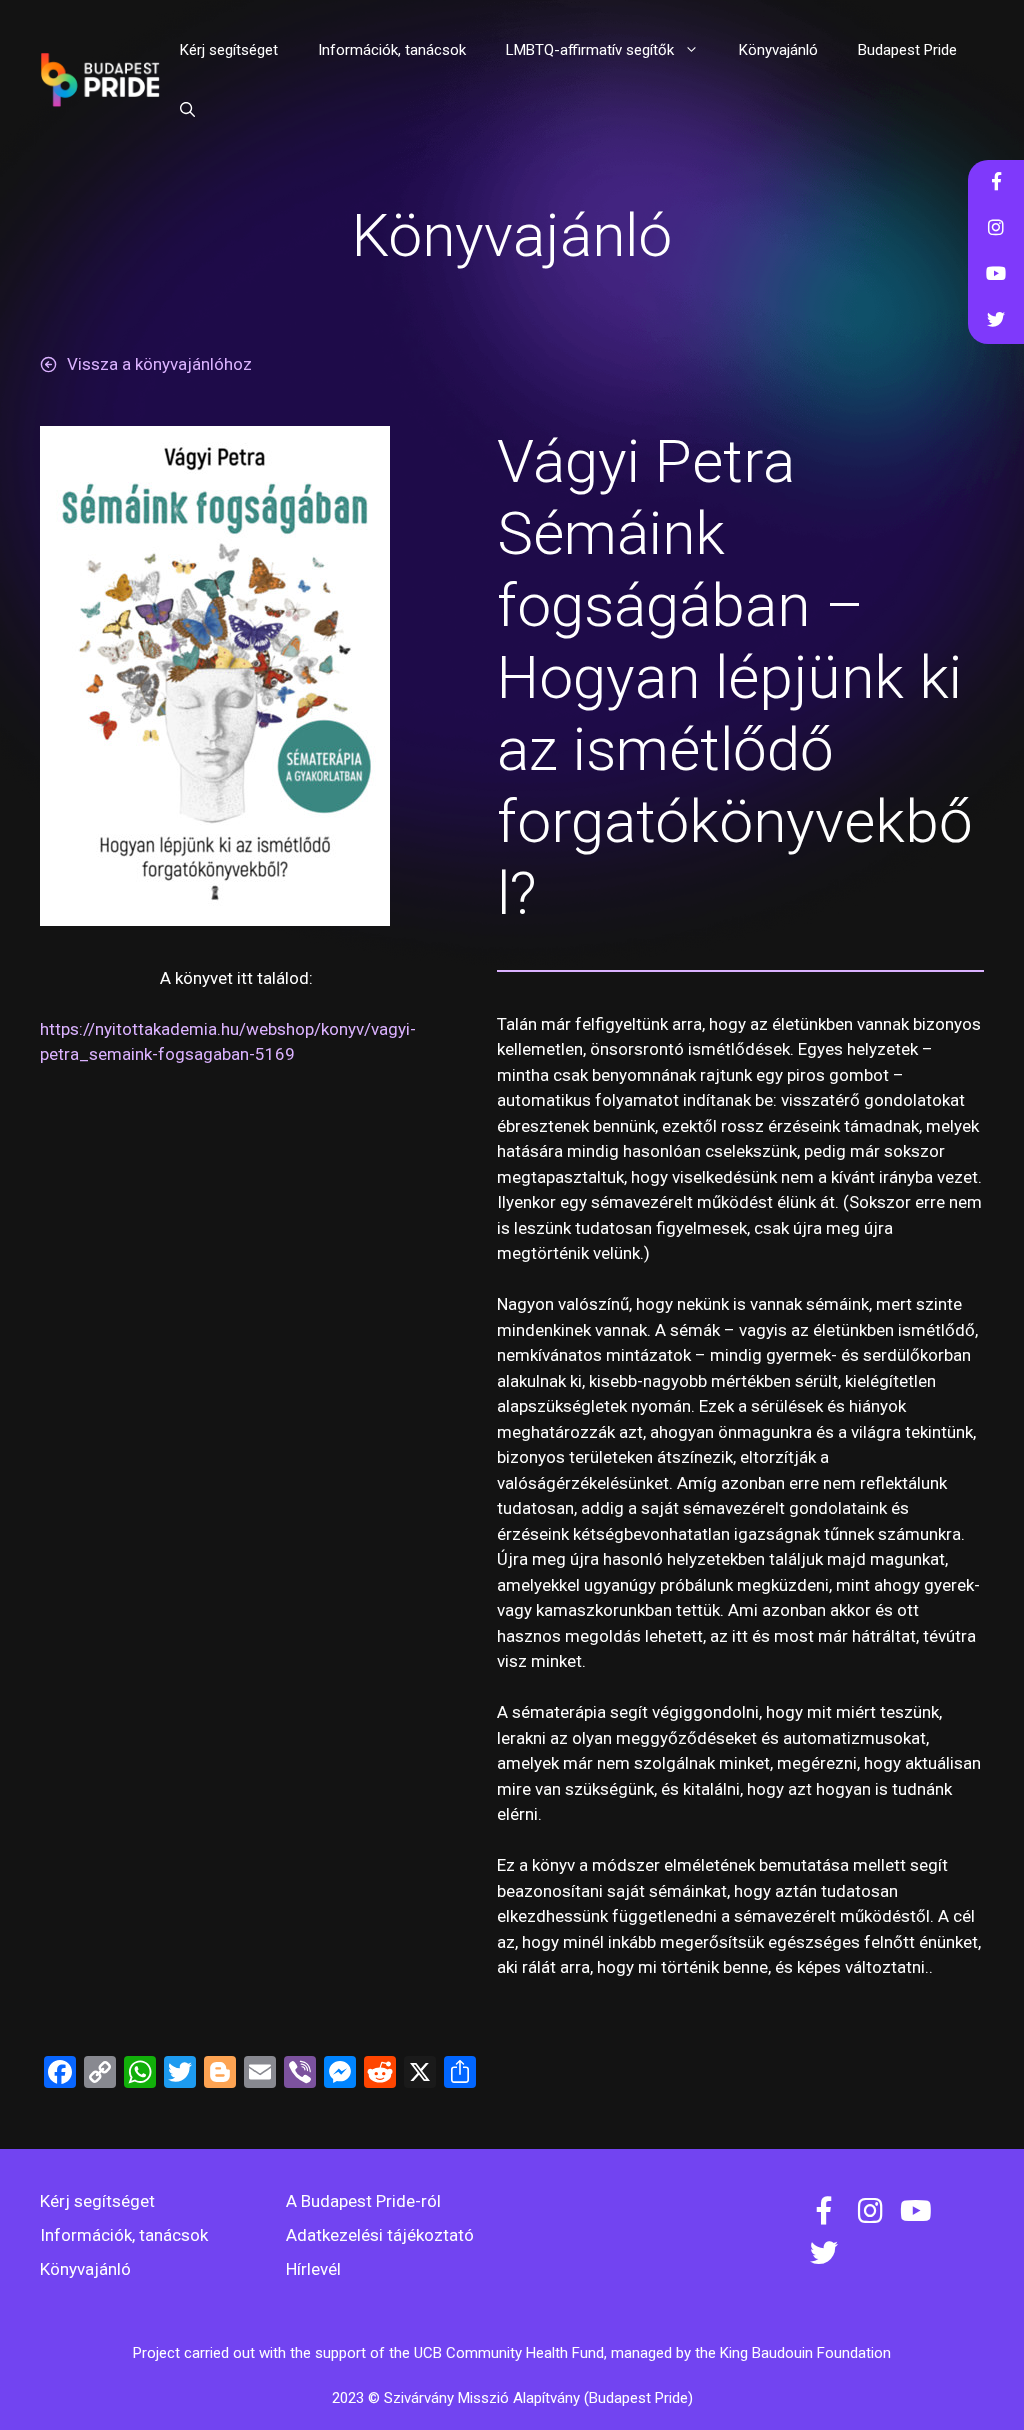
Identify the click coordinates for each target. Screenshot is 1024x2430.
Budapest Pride (907, 50)
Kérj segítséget (229, 50)
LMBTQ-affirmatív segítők (590, 50)
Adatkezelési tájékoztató (380, 2235)
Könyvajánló (778, 50)
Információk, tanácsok (392, 50)
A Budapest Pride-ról (363, 2201)
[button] (187, 110)
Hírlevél (313, 2269)
